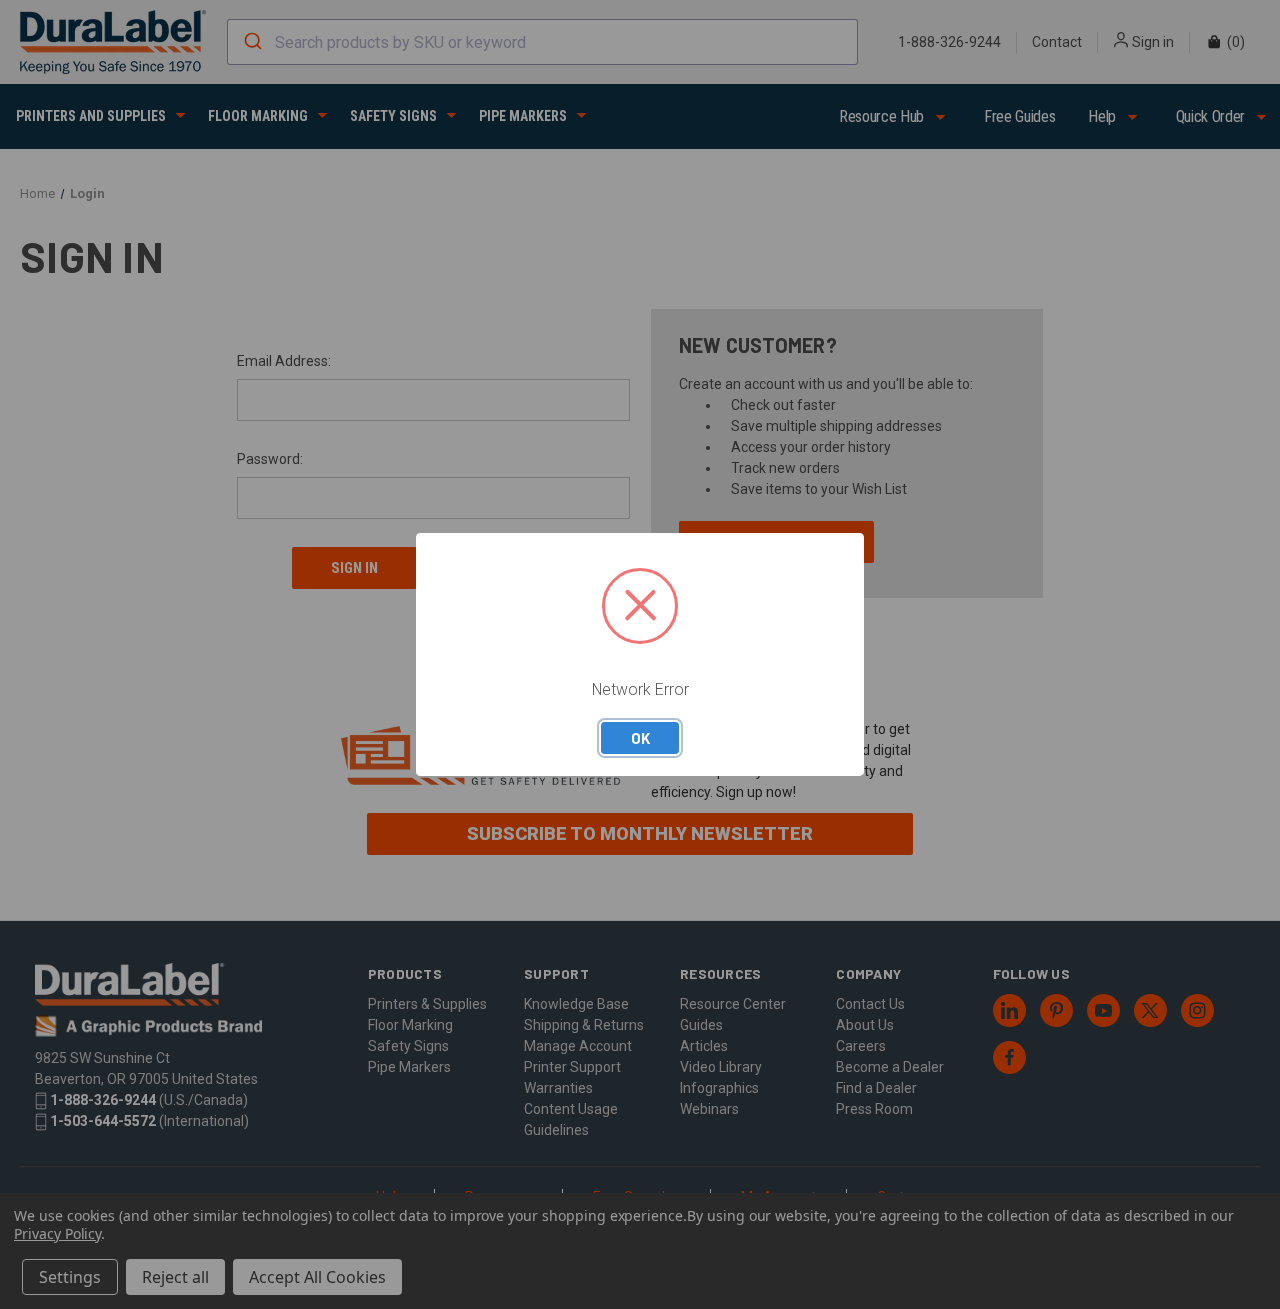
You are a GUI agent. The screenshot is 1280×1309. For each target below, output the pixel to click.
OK (640, 738)
